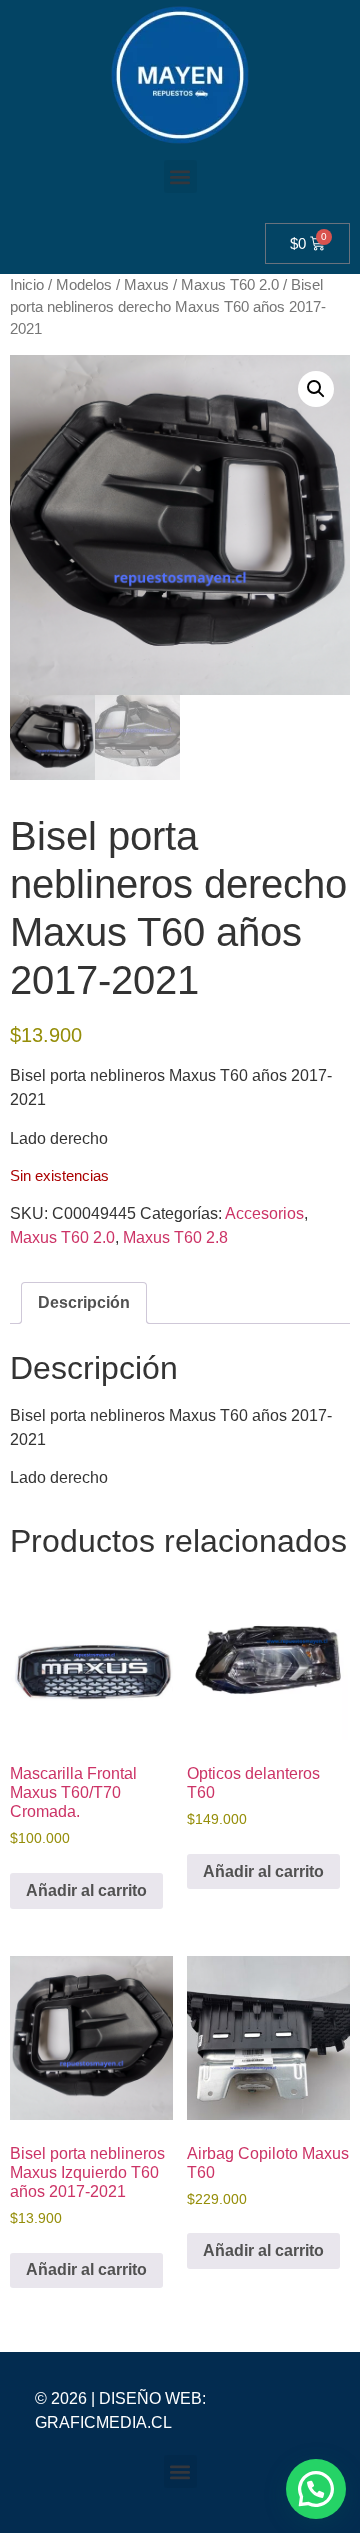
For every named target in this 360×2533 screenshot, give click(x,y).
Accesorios (264, 1213)
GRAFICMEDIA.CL (103, 2422)
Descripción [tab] (84, 1302)
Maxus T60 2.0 (230, 285)
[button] (180, 176)
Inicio (27, 285)
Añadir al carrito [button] (86, 1890)
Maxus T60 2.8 (175, 1237)
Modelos (84, 285)
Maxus (146, 285)
